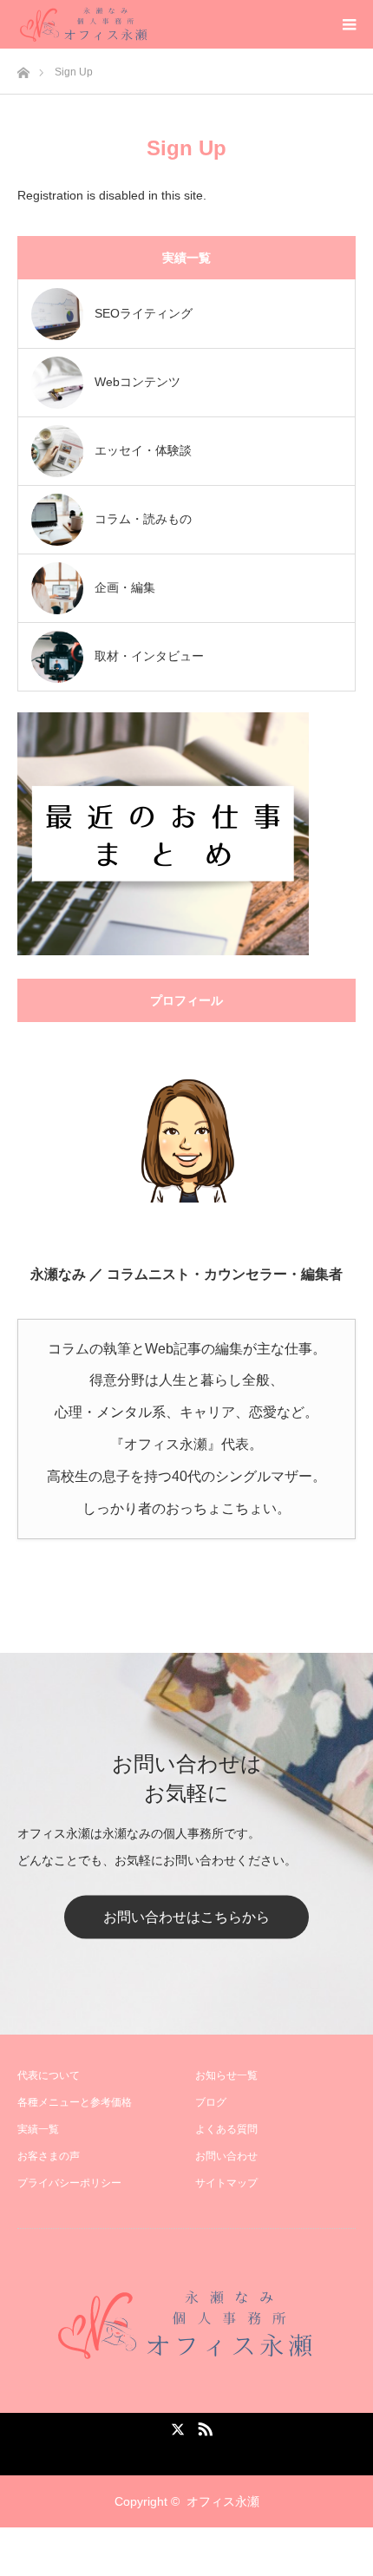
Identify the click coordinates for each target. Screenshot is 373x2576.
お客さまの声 (49, 2156)
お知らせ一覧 (226, 2075)
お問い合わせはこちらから (186, 1917)
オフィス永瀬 (223, 2501)
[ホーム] (23, 68)
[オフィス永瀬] (186, 2324)
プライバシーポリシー (69, 2183)
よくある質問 (226, 2129)
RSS (203, 2426)
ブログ (211, 2102)
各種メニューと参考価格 (75, 2102)
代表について (49, 2075)
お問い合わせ (226, 2156)
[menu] (349, 24)
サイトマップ (226, 2183)
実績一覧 (38, 2129)
